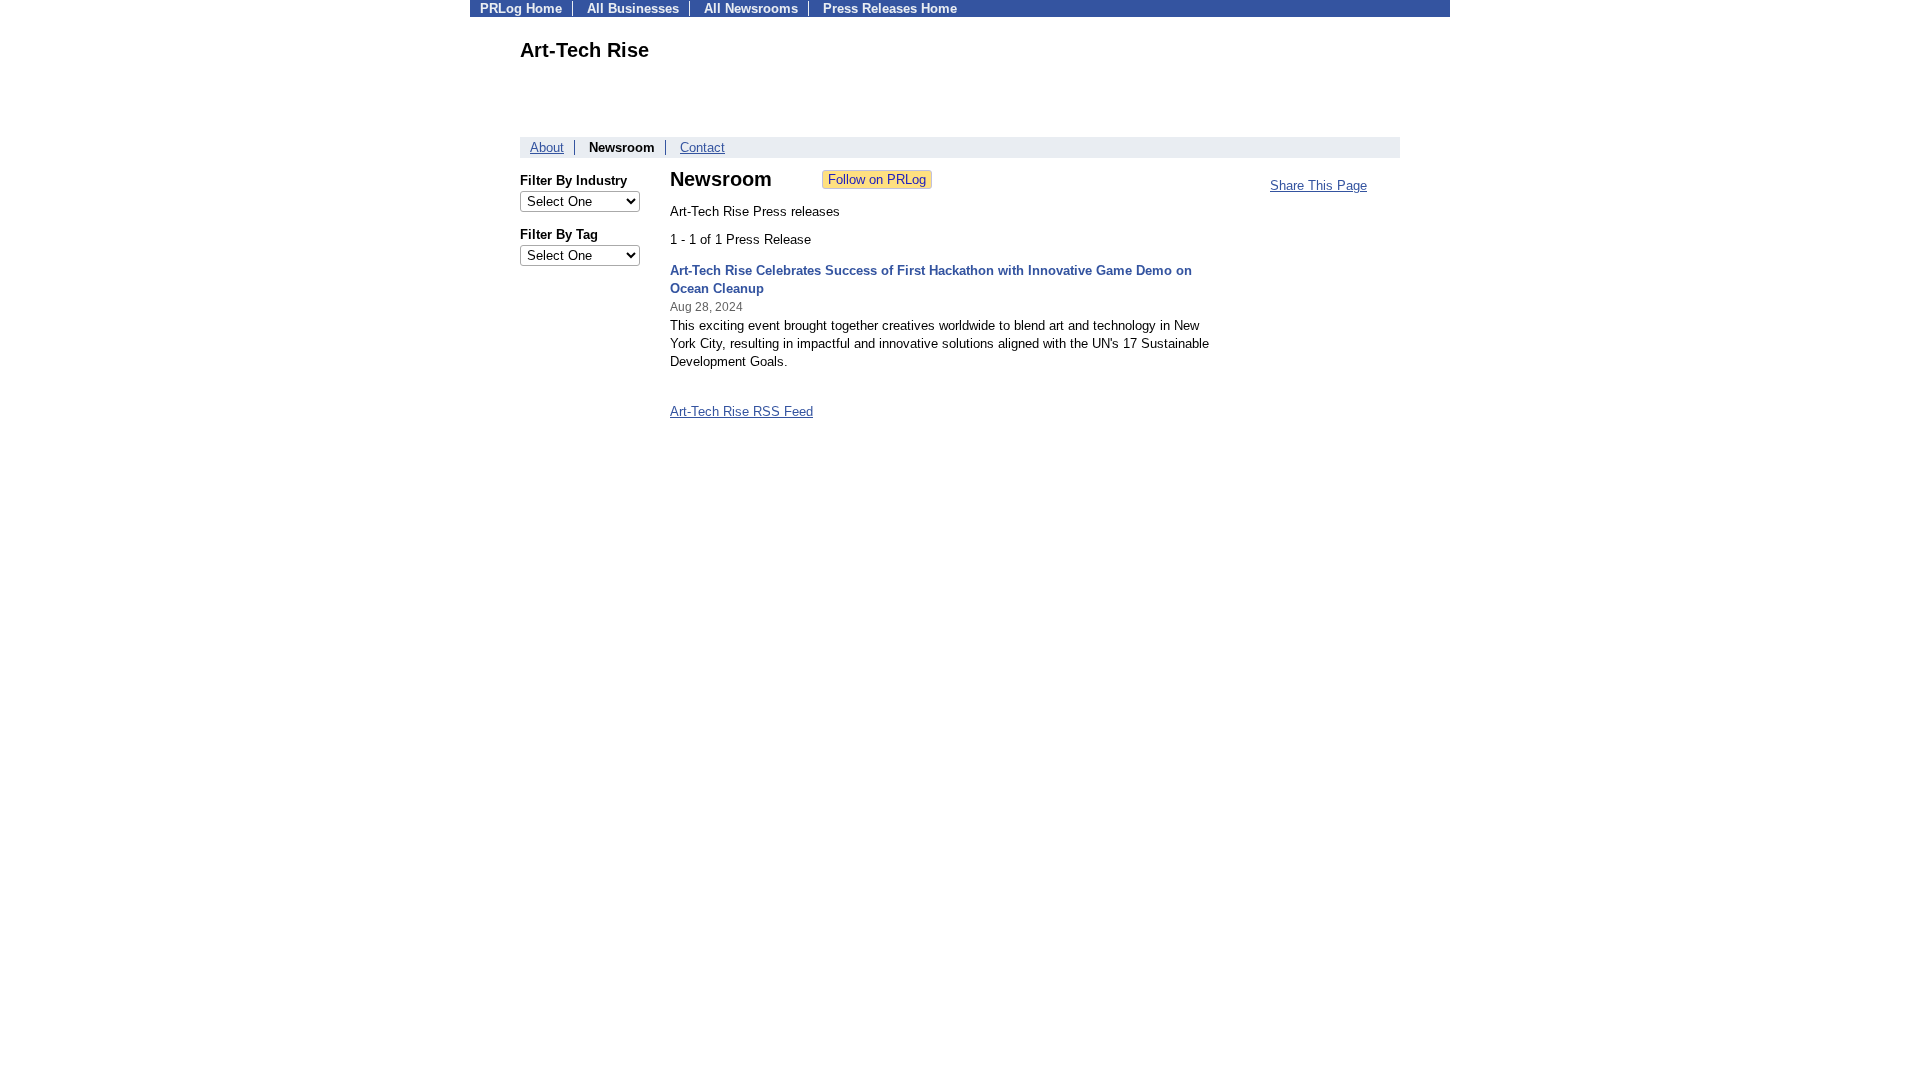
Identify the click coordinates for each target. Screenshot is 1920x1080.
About (547, 147)
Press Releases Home (890, 8)
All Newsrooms (751, 8)
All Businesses (633, 8)
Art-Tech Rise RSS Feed (741, 411)
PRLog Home (521, 8)
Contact (702, 147)
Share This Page (1318, 185)
